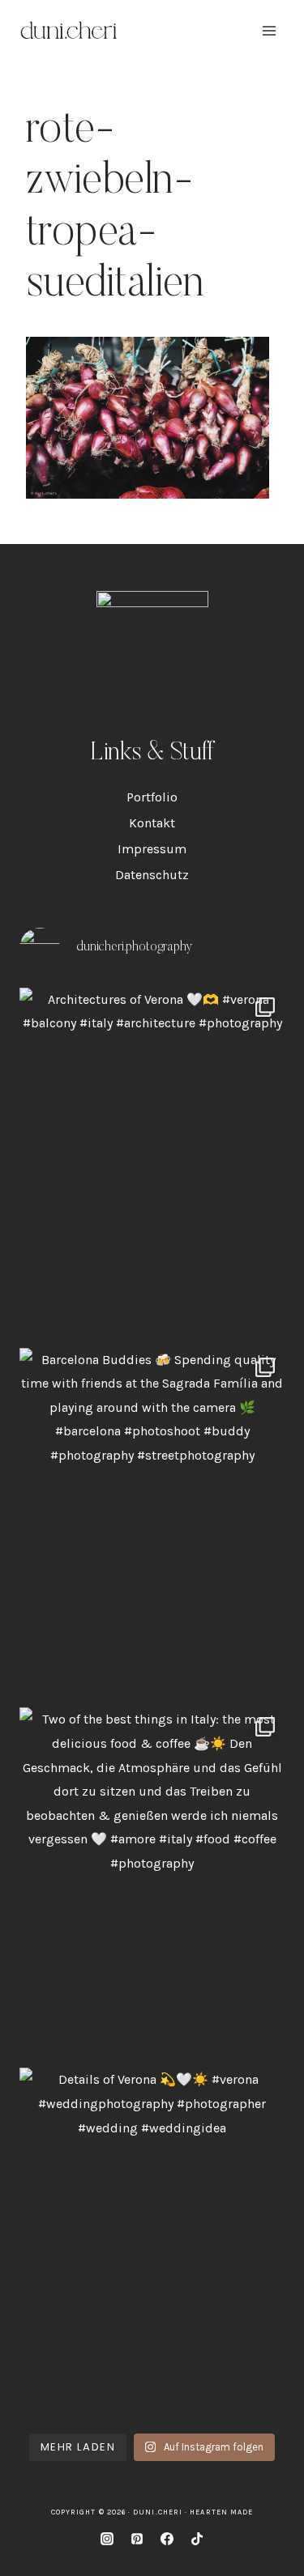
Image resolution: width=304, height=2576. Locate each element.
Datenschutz (152, 875)
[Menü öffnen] (269, 30)
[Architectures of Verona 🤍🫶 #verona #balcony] (152, 1164)
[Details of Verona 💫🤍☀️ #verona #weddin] (152, 2244)
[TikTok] (197, 2539)
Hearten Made (221, 2512)
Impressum (152, 849)
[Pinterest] (137, 2539)
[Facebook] (167, 2539)
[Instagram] (107, 2539)
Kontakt (152, 823)
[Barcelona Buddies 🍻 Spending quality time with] (152, 1524)
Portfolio (152, 797)
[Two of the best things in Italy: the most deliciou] (152, 1883)
